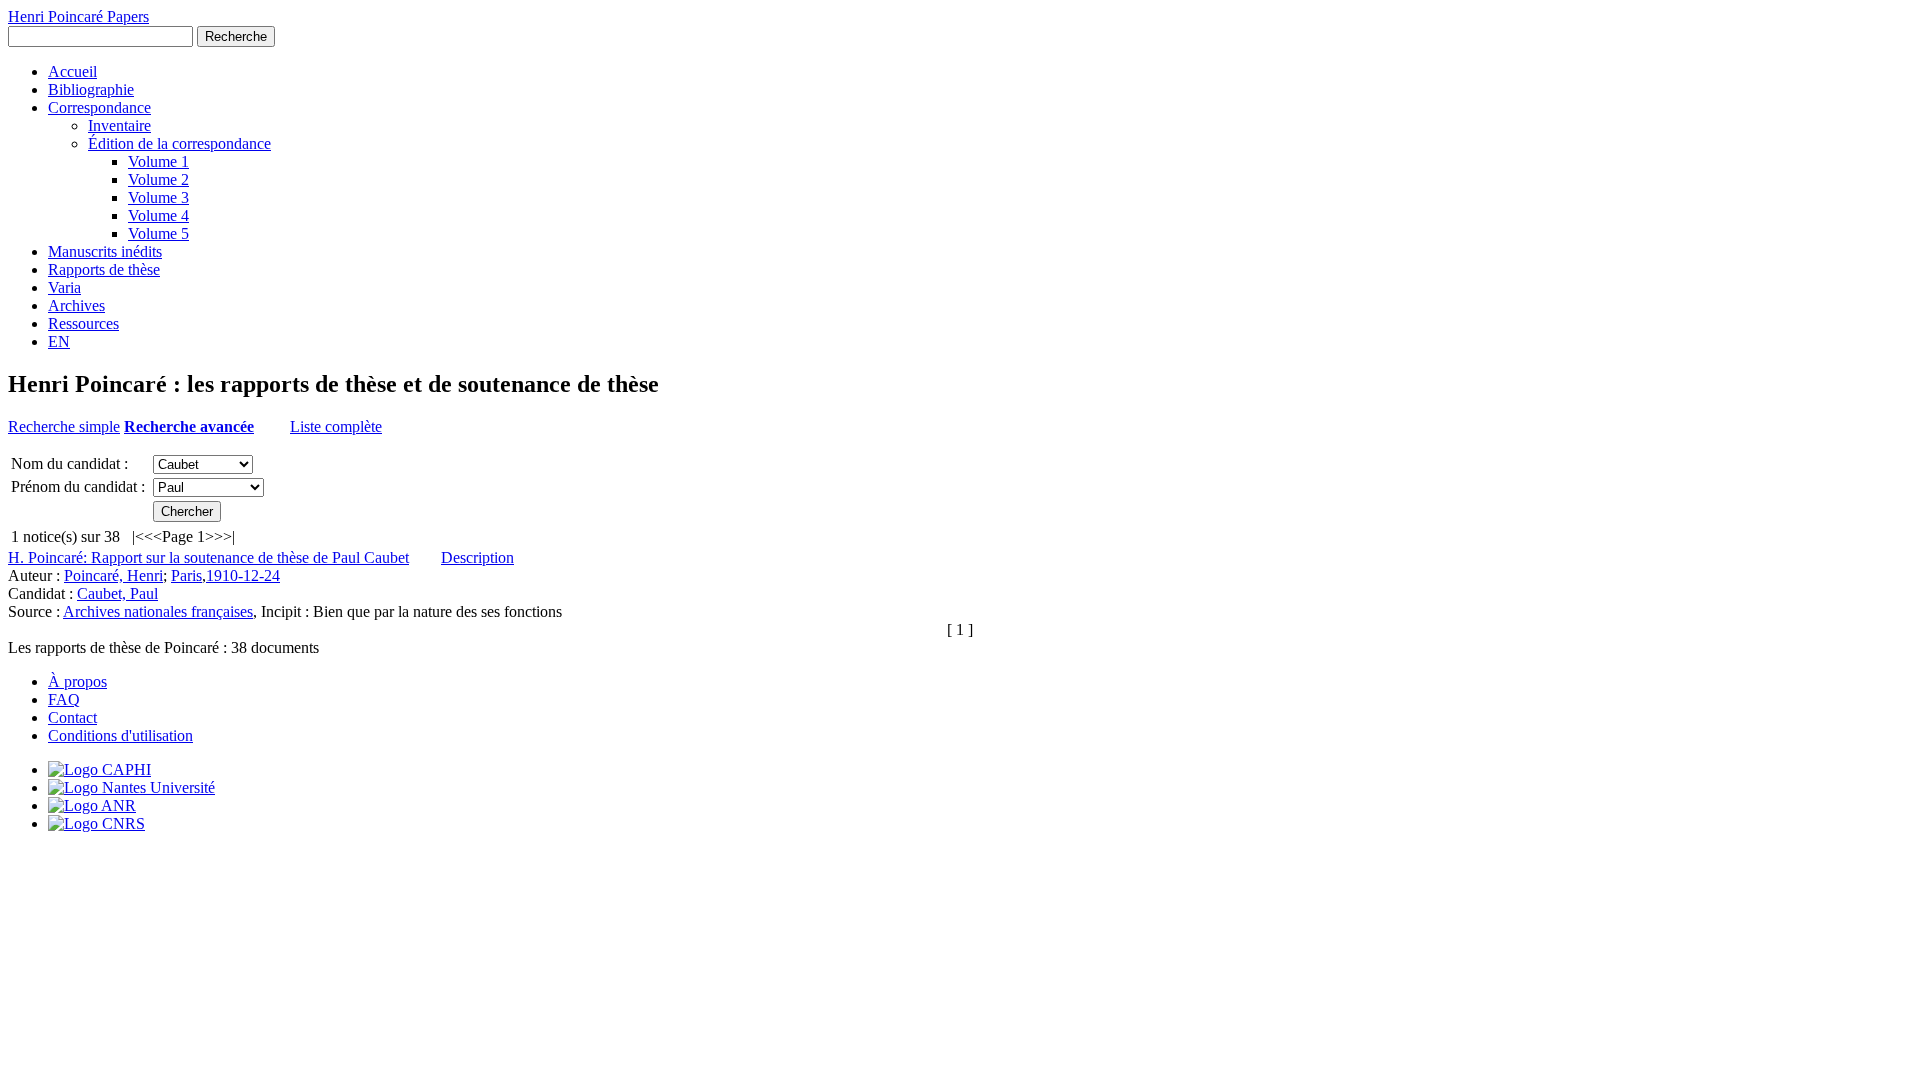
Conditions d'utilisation (120, 735)
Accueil (72, 71)
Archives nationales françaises (158, 611)
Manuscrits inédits (105, 251)
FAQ (64, 699)
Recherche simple (64, 426)
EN (59, 341)
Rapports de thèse (104, 269)
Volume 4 (158, 215)
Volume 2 (158, 179)
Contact (72, 717)
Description (477, 557)
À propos (77, 681)
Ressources (83, 323)
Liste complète (336, 426)
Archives (76, 305)
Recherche (236, 36)
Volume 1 (158, 161)
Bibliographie (91, 89)
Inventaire (119, 125)
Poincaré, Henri (113, 575)
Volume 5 (158, 233)
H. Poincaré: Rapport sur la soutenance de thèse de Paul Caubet (208, 557)
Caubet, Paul (117, 593)
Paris (186, 575)
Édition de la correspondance (179, 143)
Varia (64, 287)
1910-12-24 (243, 575)
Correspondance (99, 107)
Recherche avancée (189, 426)
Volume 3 (158, 197)
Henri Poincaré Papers (78, 16)
